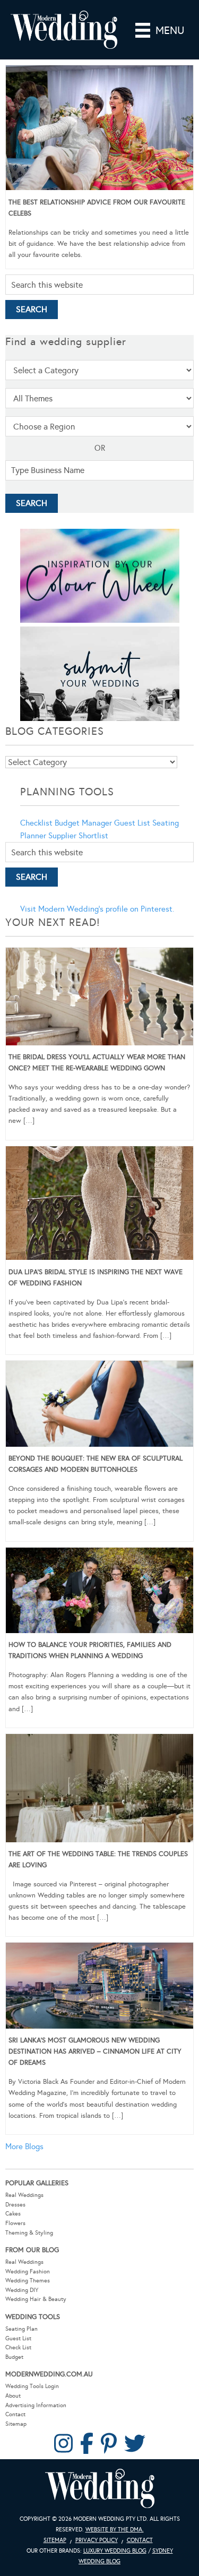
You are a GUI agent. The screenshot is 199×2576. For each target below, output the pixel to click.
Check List (18, 2347)
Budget (14, 2357)
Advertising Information (36, 2405)
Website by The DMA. (115, 2530)
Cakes (13, 2214)
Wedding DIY (22, 2290)
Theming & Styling (29, 2233)
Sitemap (16, 2424)
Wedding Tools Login (32, 2386)
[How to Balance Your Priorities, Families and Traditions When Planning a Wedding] (99, 1592)
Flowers (15, 2223)
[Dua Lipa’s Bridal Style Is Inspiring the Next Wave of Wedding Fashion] (99, 1205)
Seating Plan (21, 2329)
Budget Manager (83, 823)
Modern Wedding (100, 2489)
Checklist (36, 823)
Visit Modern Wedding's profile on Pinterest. (97, 909)
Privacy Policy (97, 2540)
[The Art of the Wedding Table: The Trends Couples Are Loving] (99, 1790)
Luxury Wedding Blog (115, 2551)
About (13, 2396)
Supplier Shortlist (78, 836)
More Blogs (24, 2146)
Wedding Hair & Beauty (36, 2299)
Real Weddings (24, 2195)
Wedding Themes (28, 2281)
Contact (15, 2414)
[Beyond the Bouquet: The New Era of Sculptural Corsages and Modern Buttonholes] (99, 1405)
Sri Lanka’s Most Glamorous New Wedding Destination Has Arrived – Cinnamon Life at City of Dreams (95, 2051)
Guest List (132, 823)
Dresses (15, 2205)
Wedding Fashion (28, 2272)
